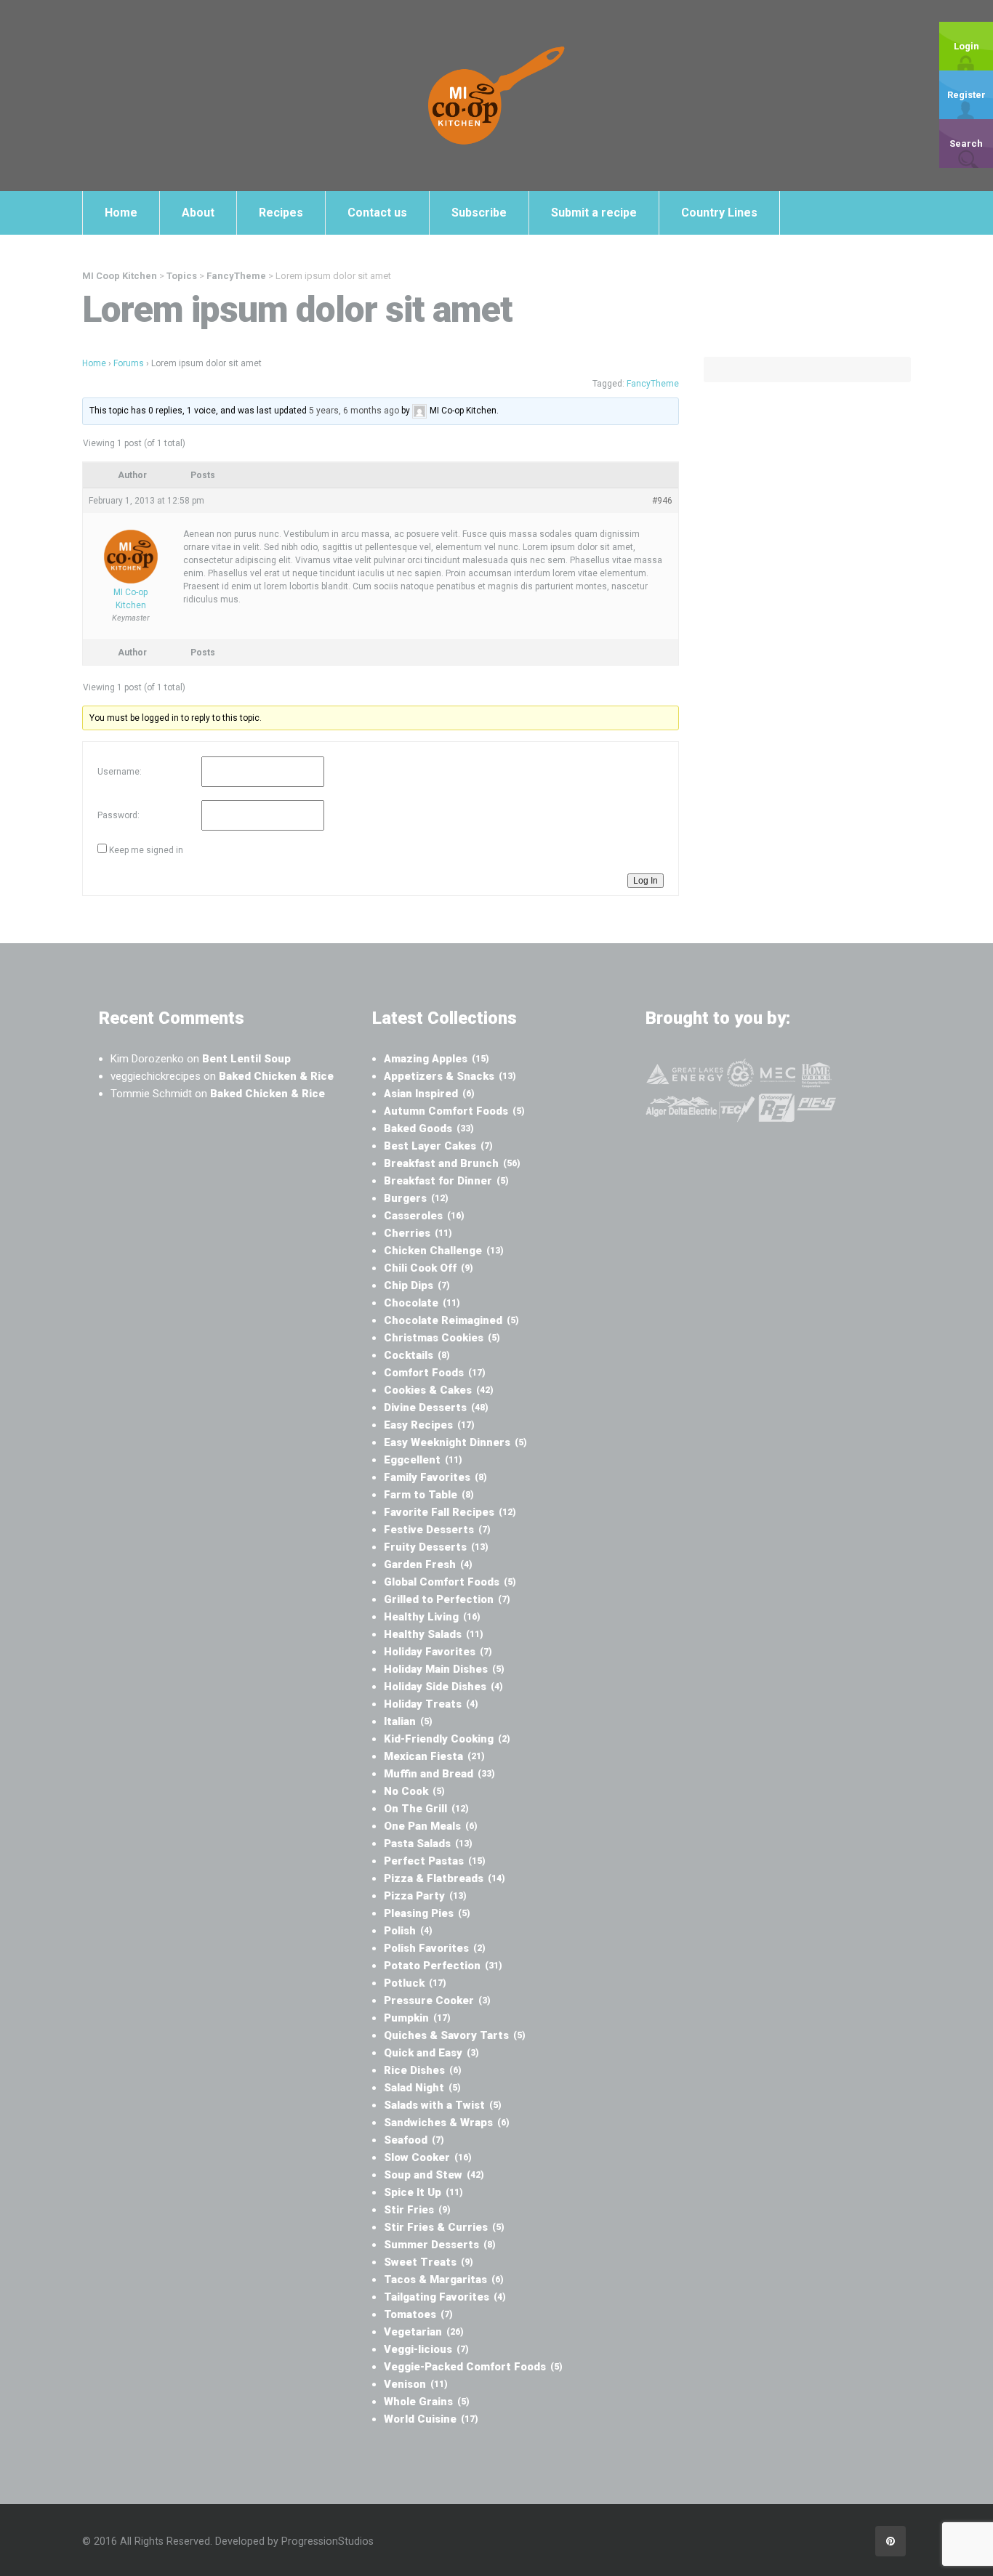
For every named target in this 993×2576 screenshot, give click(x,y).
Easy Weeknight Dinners (455, 1442)
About (198, 213)
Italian (408, 1721)
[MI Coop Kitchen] (496, 95)
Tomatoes (418, 2314)
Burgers (416, 1198)
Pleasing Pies (427, 1913)
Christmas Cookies (442, 1338)
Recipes (281, 213)
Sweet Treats (429, 2262)
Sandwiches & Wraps (447, 2123)
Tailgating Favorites (445, 2297)
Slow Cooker (428, 2157)
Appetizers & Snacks (450, 1076)
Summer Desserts (440, 2245)
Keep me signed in (146, 850)
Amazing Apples (437, 1059)
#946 (662, 501)
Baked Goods (429, 1128)
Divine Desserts (436, 1408)
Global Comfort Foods (450, 1582)
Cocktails (417, 1355)
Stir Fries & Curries (444, 2227)
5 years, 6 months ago (354, 411)
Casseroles (424, 1216)
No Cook (414, 1791)
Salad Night (422, 2088)
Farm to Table (429, 1495)
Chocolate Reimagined (451, 1320)
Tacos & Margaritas (444, 2280)
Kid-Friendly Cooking (447, 1739)
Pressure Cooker (437, 2000)
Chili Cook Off (429, 1268)
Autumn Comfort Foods (454, 1111)
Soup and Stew (434, 2175)
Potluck (415, 1983)
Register (966, 95)
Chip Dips (417, 1285)
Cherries (418, 1233)
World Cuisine (431, 2419)
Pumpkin (417, 2018)
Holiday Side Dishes (443, 1687)
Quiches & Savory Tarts (455, 2035)
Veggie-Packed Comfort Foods (473, 2367)
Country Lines (719, 213)
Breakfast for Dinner (446, 1181)
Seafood (414, 2140)
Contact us (377, 213)
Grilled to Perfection (447, 1599)
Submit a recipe (594, 213)
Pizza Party (425, 1896)
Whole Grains (427, 2402)
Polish (408, 1931)
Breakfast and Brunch (452, 1163)
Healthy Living (432, 1617)
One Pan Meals (431, 1826)
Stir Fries (417, 2210)
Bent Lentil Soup (246, 1059)
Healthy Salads (434, 1634)
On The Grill (426, 1809)
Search (966, 144)
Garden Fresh (428, 1564)
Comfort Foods (435, 1373)
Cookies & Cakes (439, 1390)
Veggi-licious (426, 2349)
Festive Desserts (437, 1530)
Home (121, 213)
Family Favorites (435, 1477)
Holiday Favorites (438, 1652)
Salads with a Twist (443, 2105)
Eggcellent (423, 1460)
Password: (118, 815)
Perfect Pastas (435, 1861)
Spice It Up (423, 2192)
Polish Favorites (435, 1948)
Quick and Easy (431, 2053)
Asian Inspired (429, 1094)
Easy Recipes (429, 1425)
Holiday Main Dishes (444, 1669)
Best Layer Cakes (438, 1146)
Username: (120, 772)
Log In (646, 881)
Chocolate (422, 1303)
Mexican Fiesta (434, 1756)
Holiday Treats (431, 1704)
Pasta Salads (428, 1844)
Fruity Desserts (436, 1547)
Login (966, 46)
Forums (129, 363)
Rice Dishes (423, 2070)
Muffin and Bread (439, 1774)
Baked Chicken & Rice (276, 1076)
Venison (416, 2384)
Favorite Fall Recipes (450, 1512)
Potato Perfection (443, 1966)
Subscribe (479, 213)
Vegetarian (424, 2332)
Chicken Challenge (444, 1251)
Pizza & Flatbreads (445, 1878)
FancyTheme (653, 384)
